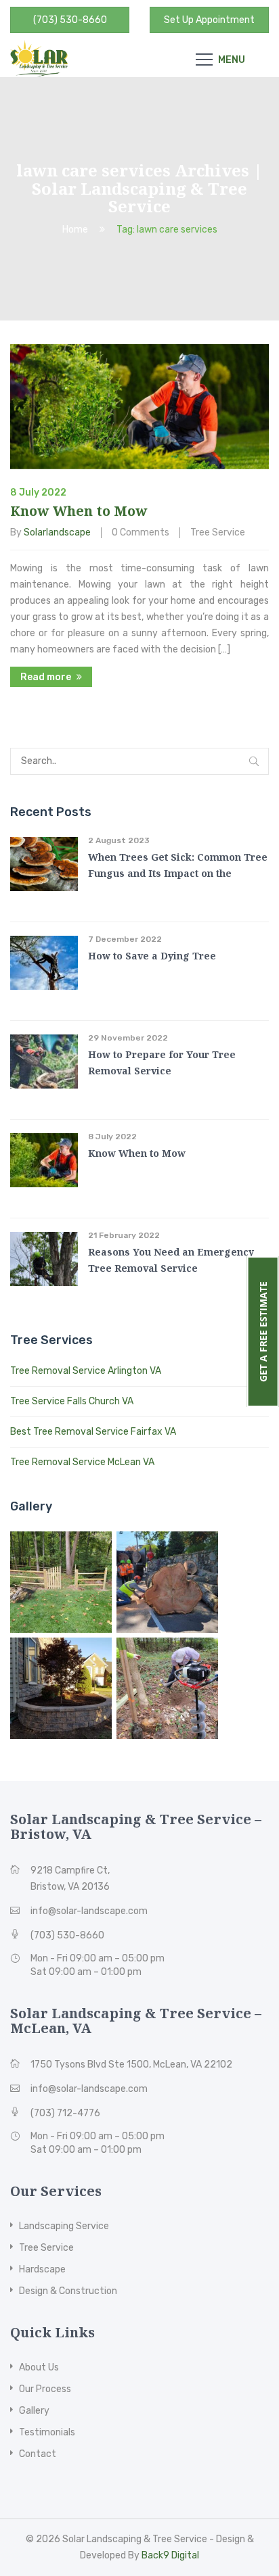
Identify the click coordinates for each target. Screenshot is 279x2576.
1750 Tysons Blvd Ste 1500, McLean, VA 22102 (131, 2065)
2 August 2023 (119, 840)
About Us (39, 2367)
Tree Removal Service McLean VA (82, 1462)
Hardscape (42, 2269)
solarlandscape (57, 532)
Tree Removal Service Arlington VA (86, 1371)
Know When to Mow (79, 511)
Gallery (34, 2411)
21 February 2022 (124, 1235)
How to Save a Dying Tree (152, 956)
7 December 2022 (125, 939)
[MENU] (204, 59)
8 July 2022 (112, 1137)
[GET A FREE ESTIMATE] (203, 1271)
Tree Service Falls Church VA (72, 1401)
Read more (46, 677)
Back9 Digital (170, 2555)
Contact (38, 2454)
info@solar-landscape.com (89, 1911)
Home (75, 230)
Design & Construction (68, 2291)
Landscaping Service (64, 2226)
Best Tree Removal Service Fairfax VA (93, 1432)
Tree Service (218, 532)
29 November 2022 (128, 1038)
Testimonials (47, 2432)
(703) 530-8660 (70, 20)
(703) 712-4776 (65, 2113)
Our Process (45, 2389)
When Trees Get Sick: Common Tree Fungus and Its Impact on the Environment (178, 873)
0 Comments (141, 532)
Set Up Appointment (209, 20)
